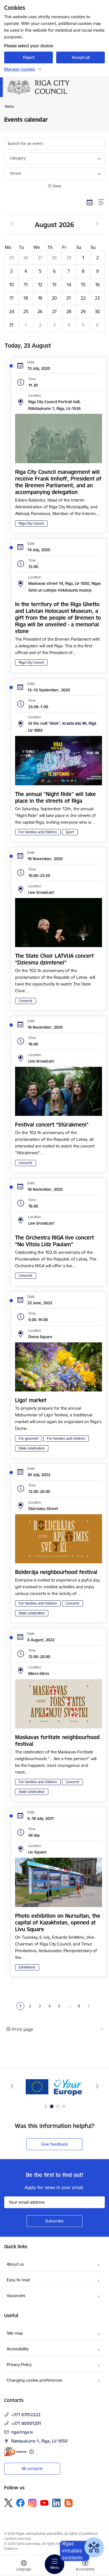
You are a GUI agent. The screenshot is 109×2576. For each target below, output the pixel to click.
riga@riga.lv (22, 2432)
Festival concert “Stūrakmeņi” (52, 1125)
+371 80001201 (26, 2423)
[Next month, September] (97, 224)
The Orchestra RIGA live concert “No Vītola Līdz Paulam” (54, 1241)
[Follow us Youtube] (44, 2503)
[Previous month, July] (12, 224)
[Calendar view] (90, 202)
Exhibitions (27, 1967)
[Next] (97, 2086)
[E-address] (15, 2452)
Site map (15, 2333)
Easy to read (18, 2280)
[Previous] (12, 2086)
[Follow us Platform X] (8, 2503)
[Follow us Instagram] (32, 2503)
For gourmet (29, 1438)
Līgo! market (31, 1400)
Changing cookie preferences (35, 2380)
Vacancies (16, 2295)
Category (18, 158)
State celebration (32, 1448)
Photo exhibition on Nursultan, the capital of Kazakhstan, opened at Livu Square (58, 1922)
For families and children (38, 832)
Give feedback (54, 2144)
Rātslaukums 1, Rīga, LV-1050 (39, 2441)
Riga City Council (31, 523)
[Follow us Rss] (68, 2503)
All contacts (32, 2468)
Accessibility (18, 2349)
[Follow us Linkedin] (56, 2503)
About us (15, 2264)
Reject (29, 57)
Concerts (26, 1001)
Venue (16, 173)
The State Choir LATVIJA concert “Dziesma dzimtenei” (54, 959)
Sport (70, 832)
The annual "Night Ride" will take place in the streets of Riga (55, 797)
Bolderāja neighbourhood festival (56, 1572)
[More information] (31, 2452)
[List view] (102, 202)
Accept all (81, 57)
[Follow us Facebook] (20, 2503)
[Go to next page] (89, 2006)
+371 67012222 (26, 2415)
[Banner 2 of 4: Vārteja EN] (55, 2086)
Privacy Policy (19, 2364)
